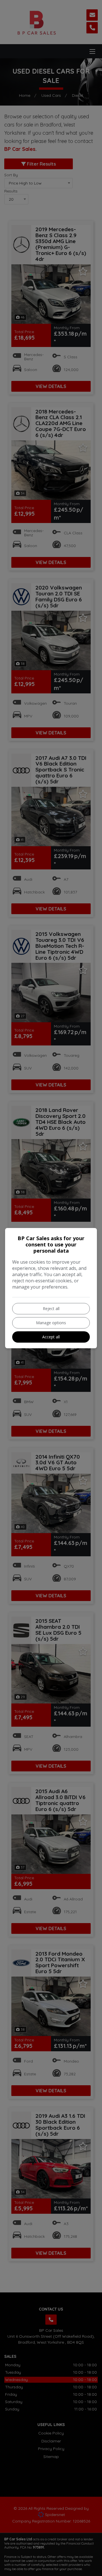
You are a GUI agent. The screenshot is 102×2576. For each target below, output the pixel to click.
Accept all (51, 1337)
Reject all (51, 1309)
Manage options (51, 1323)
